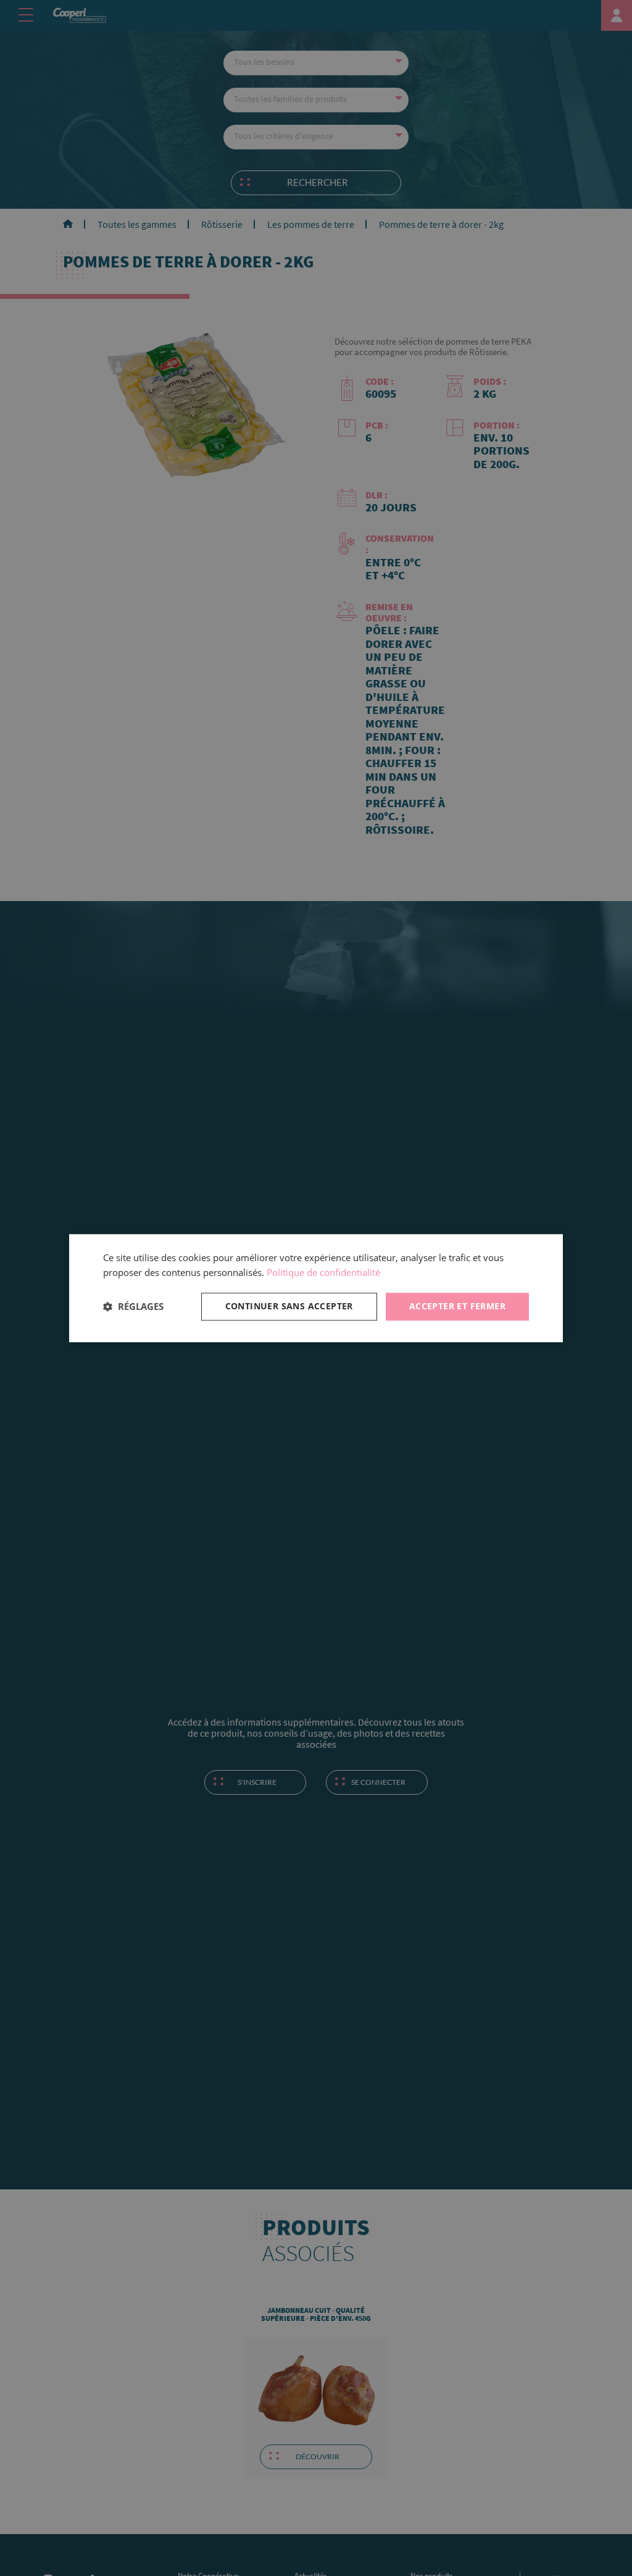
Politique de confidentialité (323, 1273)
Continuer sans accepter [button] (289, 1306)
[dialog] (316, 1288)
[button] (133, 1307)
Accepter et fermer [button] (457, 1306)
